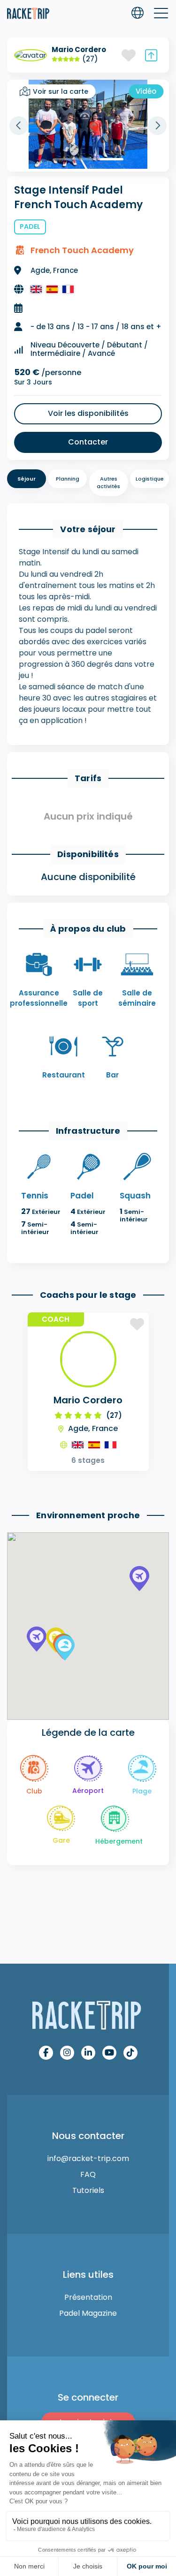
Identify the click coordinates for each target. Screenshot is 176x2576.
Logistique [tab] (150, 479)
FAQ (88, 2174)
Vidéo (146, 91)
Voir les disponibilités (88, 413)
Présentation (88, 2297)
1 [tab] (65, 159)
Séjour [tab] (27, 479)
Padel (30, 226)
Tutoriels (88, 2190)
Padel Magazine (88, 2313)
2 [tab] (88, 159)
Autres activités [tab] (108, 483)
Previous (19, 126)
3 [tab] (112, 159)
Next (157, 126)
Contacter (88, 442)
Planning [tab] (68, 479)
